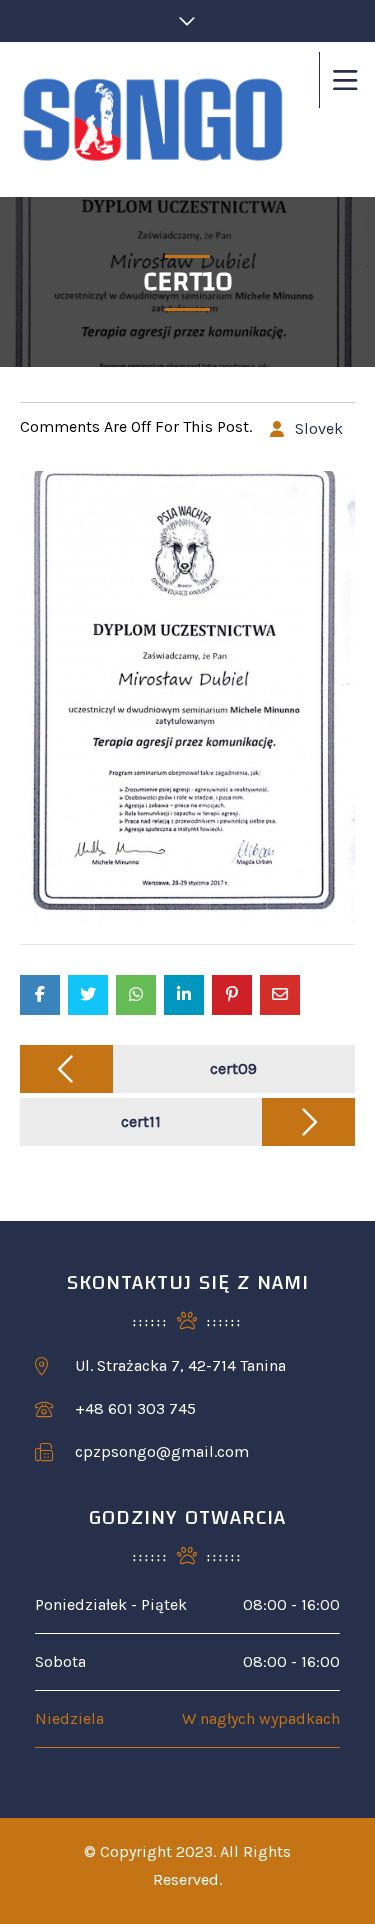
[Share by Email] (280, 995)
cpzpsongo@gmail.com (162, 1451)
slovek (319, 428)
